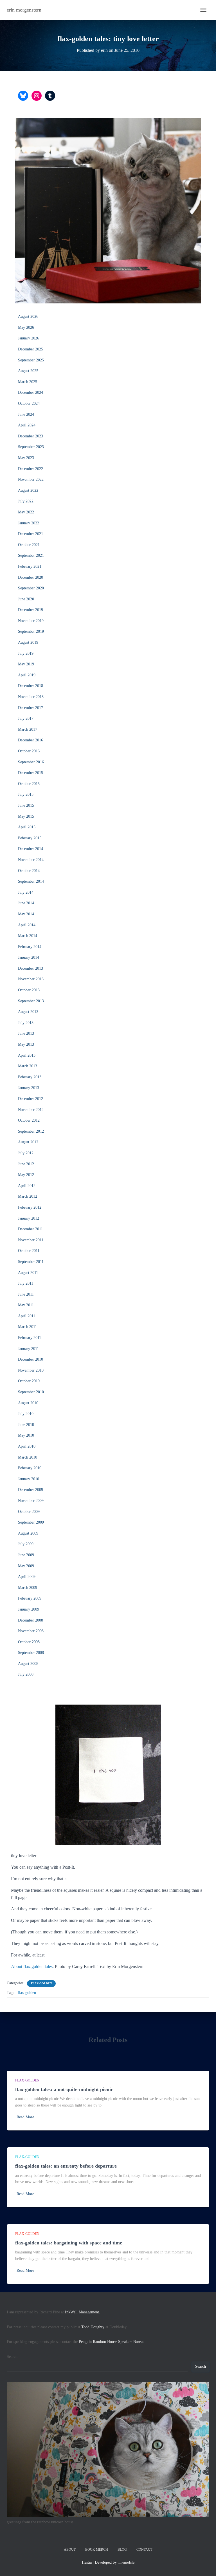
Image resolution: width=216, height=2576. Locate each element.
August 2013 (28, 1012)
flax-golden (41, 1983)
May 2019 (26, 664)
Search (12, 2357)
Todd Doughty (93, 2327)
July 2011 (26, 1283)
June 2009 (26, 1555)
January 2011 (28, 1349)
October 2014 (29, 871)
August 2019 (28, 642)
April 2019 (27, 675)
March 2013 (28, 1066)
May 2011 (26, 1305)
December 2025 (31, 349)
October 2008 (29, 1642)
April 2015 (27, 827)
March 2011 (27, 1327)
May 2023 (26, 458)
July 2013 (26, 1023)
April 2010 (27, 1446)
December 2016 (31, 740)
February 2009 (30, 1598)
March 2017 (28, 729)
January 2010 (29, 1479)
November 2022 (31, 479)
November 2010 (31, 1370)
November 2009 (31, 1501)
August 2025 (28, 371)
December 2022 (31, 469)
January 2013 (29, 1088)
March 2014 (28, 936)
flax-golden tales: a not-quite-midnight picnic (64, 2089)
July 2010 (26, 1414)
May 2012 (26, 1175)
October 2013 (29, 990)
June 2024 (26, 414)
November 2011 (31, 1240)
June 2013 (26, 1033)
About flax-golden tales (32, 1966)
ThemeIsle (126, 2562)
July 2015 (26, 794)
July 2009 (26, 1544)
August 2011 (28, 1273)
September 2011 (31, 1262)
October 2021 (29, 545)
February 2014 (30, 947)
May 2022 (26, 512)
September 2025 (31, 360)
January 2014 (29, 957)
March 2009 (28, 1588)
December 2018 (31, 686)
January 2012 (29, 1218)
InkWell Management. (83, 2312)
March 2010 (28, 1457)
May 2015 (26, 816)
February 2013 (30, 1077)
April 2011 (27, 1316)
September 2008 (31, 1653)
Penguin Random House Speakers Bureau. (112, 2342)
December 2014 (31, 849)
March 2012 (28, 1196)
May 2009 (26, 1566)
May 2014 (26, 914)
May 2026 (26, 327)
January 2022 (29, 523)
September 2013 (31, 1001)
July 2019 (26, 653)
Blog (122, 2550)
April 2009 (27, 1577)
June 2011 (26, 1294)
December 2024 (31, 393)
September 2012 (31, 1131)
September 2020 (31, 588)
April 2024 (27, 425)
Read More (25, 2117)
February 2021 (30, 566)
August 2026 (28, 317)
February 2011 (30, 1338)
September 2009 (31, 1522)
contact (144, 2550)
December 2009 (31, 1490)
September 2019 (31, 631)
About (70, 2550)
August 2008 (28, 1664)
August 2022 (28, 490)
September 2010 (31, 1392)
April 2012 (27, 1186)
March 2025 (28, 382)
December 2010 (31, 1359)
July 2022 (26, 501)
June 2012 (26, 1164)
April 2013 (27, 1055)
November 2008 (31, 1631)
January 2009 (29, 1609)
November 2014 (31, 860)
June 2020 (26, 599)
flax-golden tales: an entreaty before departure (66, 2166)
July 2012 (26, 1153)
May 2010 (26, 1435)
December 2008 (31, 1620)
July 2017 (26, 718)
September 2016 (31, 762)
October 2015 (29, 784)
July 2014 (26, 892)
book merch (97, 2550)
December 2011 (30, 1229)
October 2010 (29, 1381)
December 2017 (31, 708)
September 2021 (31, 555)
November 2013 (31, 979)
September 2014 (31, 881)
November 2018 (31, 697)
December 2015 (31, 773)
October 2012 (29, 1120)
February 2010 (30, 1468)
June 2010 (26, 1425)
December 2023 (31, 436)
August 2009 (28, 1533)
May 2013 (26, 1044)
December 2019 (31, 610)
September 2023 (31, 447)
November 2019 (31, 621)
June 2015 (26, 805)
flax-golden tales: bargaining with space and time (69, 2243)
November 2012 (31, 1110)
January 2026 (29, 338)
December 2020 (31, 577)
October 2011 (29, 1251)
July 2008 (26, 1674)
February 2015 (30, 838)
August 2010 (28, 1403)
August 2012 (28, 1142)
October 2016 (29, 751)
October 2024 (29, 403)
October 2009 (29, 1512)
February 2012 (30, 1207)
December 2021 (31, 534)
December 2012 (31, 1099)
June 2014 (26, 903)
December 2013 (31, 968)
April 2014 (27, 925)
